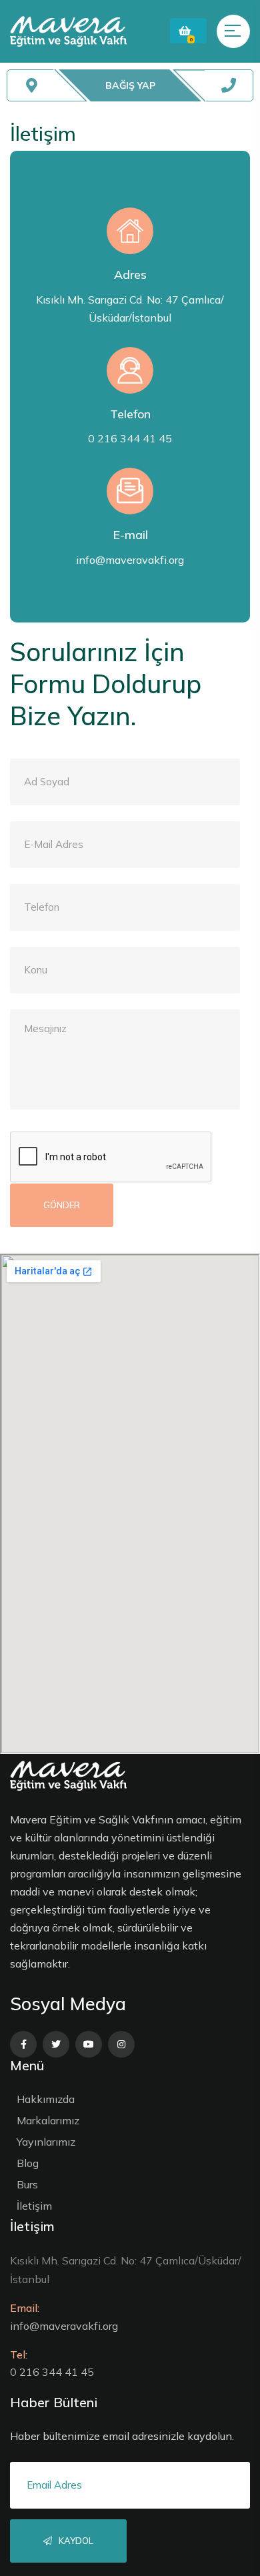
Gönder (62, 1205)
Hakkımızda (46, 2099)
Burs (27, 2184)
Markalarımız (48, 2120)
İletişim (34, 2206)
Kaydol (75, 2541)
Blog (28, 2163)
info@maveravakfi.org (130, 560)
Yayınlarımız (46, 2142)
